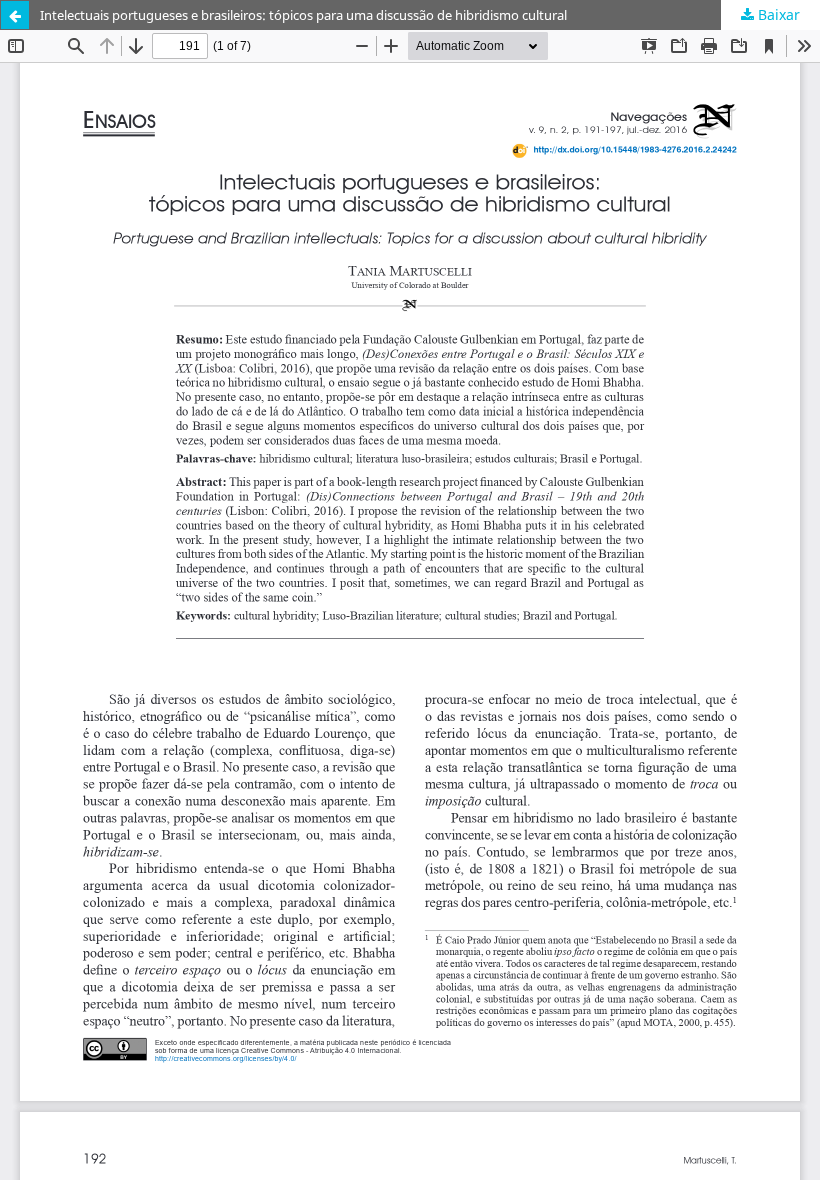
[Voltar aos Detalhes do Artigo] (15, 15)
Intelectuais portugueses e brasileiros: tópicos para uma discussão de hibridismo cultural (303, 15)
